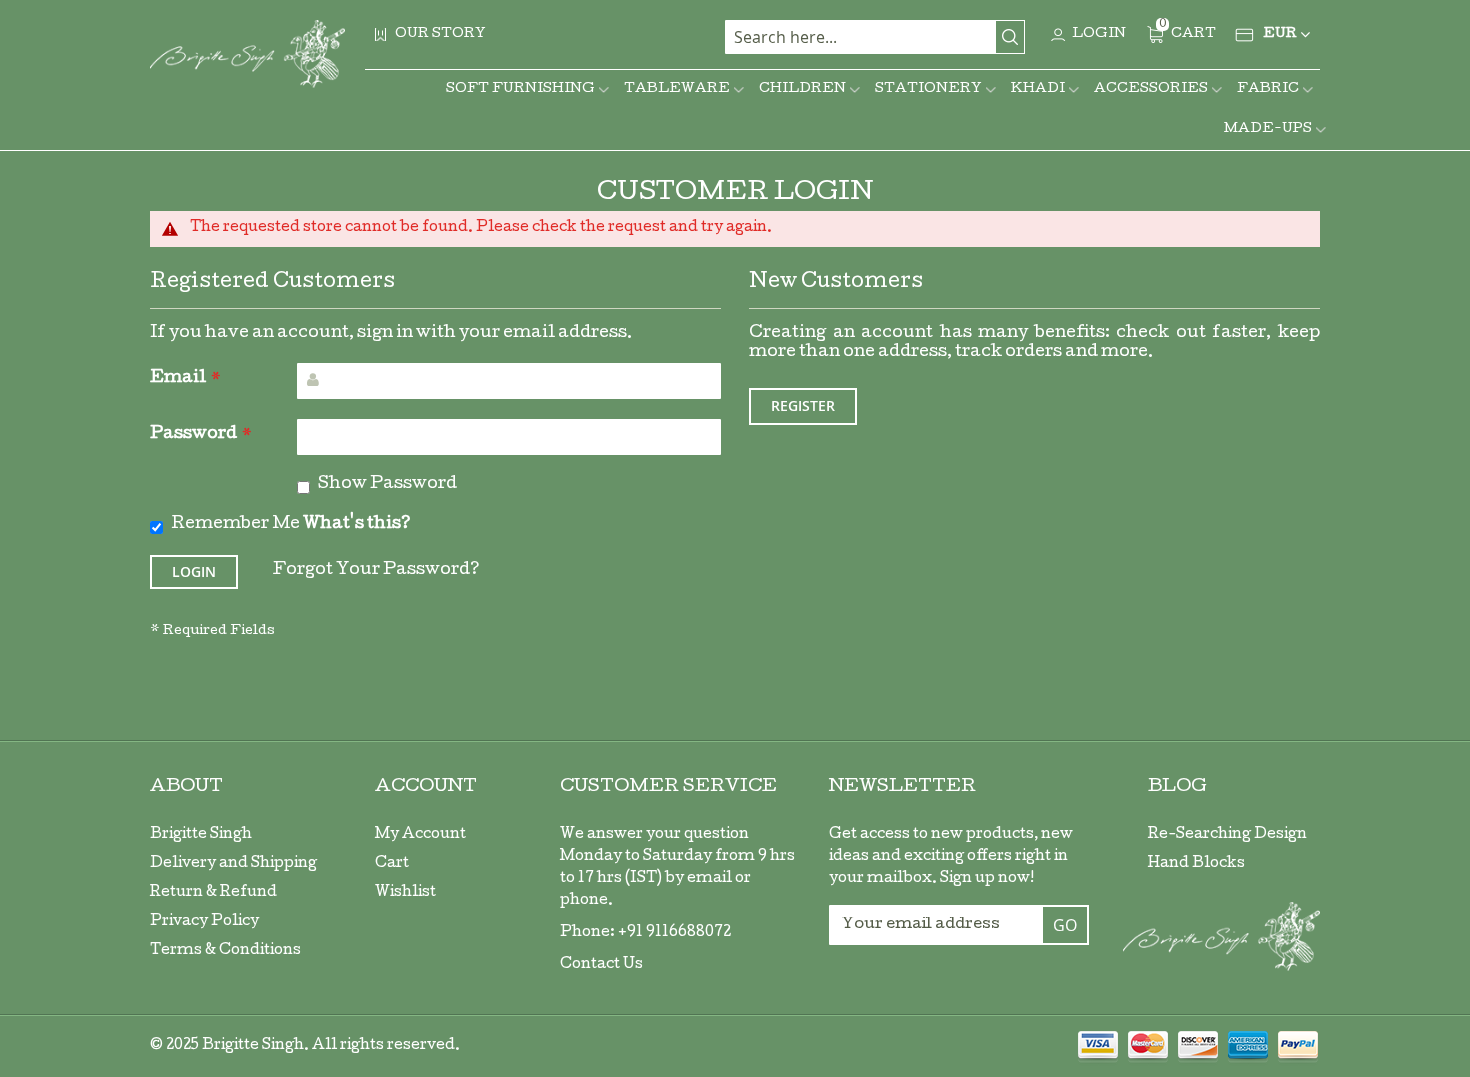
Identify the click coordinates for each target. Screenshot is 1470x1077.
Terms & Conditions (225, 951)
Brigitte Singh (201, 835)
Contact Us (601, 965)
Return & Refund (213, 893)
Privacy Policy (204, 922)
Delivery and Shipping (233, 864)
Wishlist (405, 893)
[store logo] (247, 54)
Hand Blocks (1196, 864)
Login (1099, 34)
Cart (392, 864)
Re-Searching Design (1227, 835)
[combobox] (875, 37)
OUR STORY (440, 34)
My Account (420, 835)
